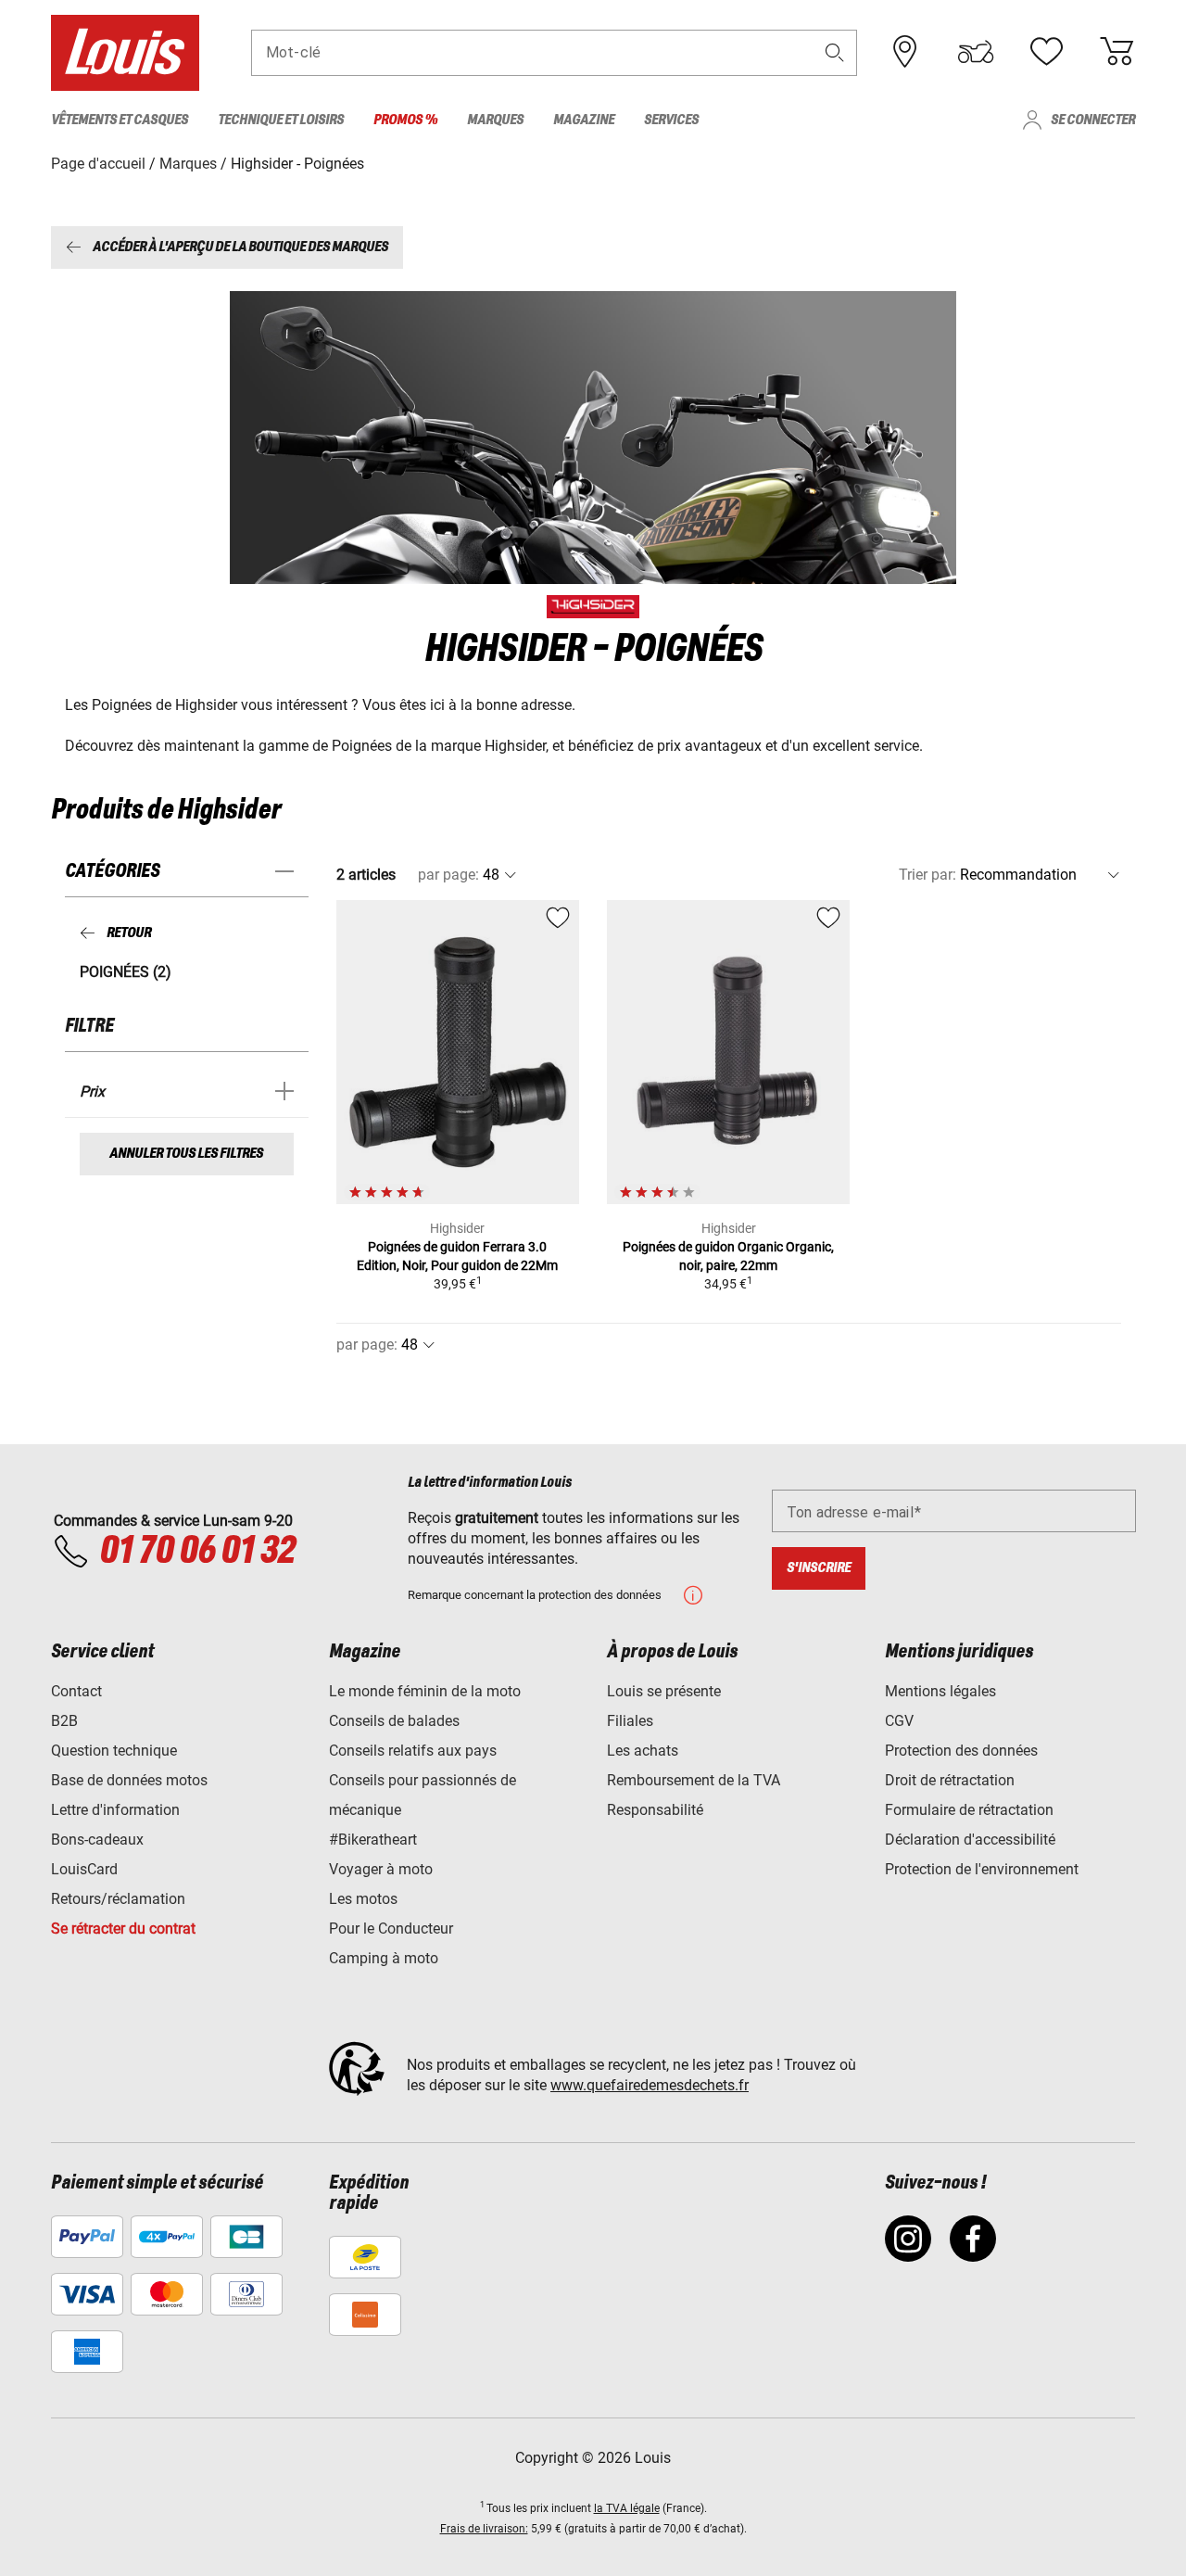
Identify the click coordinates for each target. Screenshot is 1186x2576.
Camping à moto (384, 1958)
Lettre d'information (115, 1810)
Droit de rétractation (950, 1780)
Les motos (363, 1899)
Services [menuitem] (671, 120)
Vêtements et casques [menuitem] (120, 120)
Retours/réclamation (118, 1899)
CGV (899, 1721)
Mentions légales (940, 1691)
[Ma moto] (976, 52)
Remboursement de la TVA (694, 1780)
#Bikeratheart (373, 1840)
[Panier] (1117, 52)
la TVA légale (627, 2508)
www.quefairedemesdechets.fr (650, 2085)
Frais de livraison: (484, 2529)
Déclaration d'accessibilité (970, 1840)
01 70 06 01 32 (197, 1552)
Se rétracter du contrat (123, 1929)
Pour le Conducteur (391, 1929)
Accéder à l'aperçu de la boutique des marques (240, 247)
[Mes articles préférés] (1046, 52)
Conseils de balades (394, 1721)
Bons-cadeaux (97, 1840)
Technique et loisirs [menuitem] (281, 120)
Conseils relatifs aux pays (413, 1751)
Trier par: (927, 875)
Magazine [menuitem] (584, 120)
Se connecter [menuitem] (1093, 120)
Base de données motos (129, 1780)
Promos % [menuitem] (405, 120)
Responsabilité (655, 1810)
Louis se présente (664, 1691)
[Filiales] (905, 52)
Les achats (643, 1751)
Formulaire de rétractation (969, 1810)
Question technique (114, 1751)
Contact (76, 1691)
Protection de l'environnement (982, 1869)
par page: (448, 875)
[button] (835, 52)
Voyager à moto (381, 1869)
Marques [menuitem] (495, 120)
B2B (64, 1721)
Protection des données (961, 1751)
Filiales (630, 1721)
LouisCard (84, 1869)
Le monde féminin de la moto (425, 1691)
